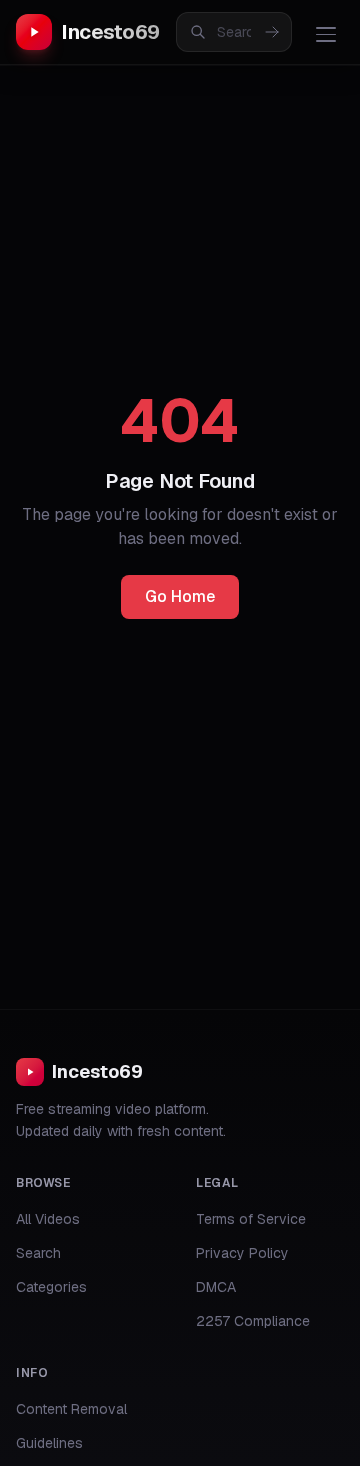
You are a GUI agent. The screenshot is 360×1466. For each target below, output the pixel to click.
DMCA (216, 1287)
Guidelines (49, 1443)
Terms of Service (251, 1219)
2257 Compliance (253, 1321)
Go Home (180, 596)
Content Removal (71, 1409)
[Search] (272, 32)
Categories (51, 1287)
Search (38, 1253)
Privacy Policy (242, 1253)
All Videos (48, 1219)
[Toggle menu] (326, 34)
